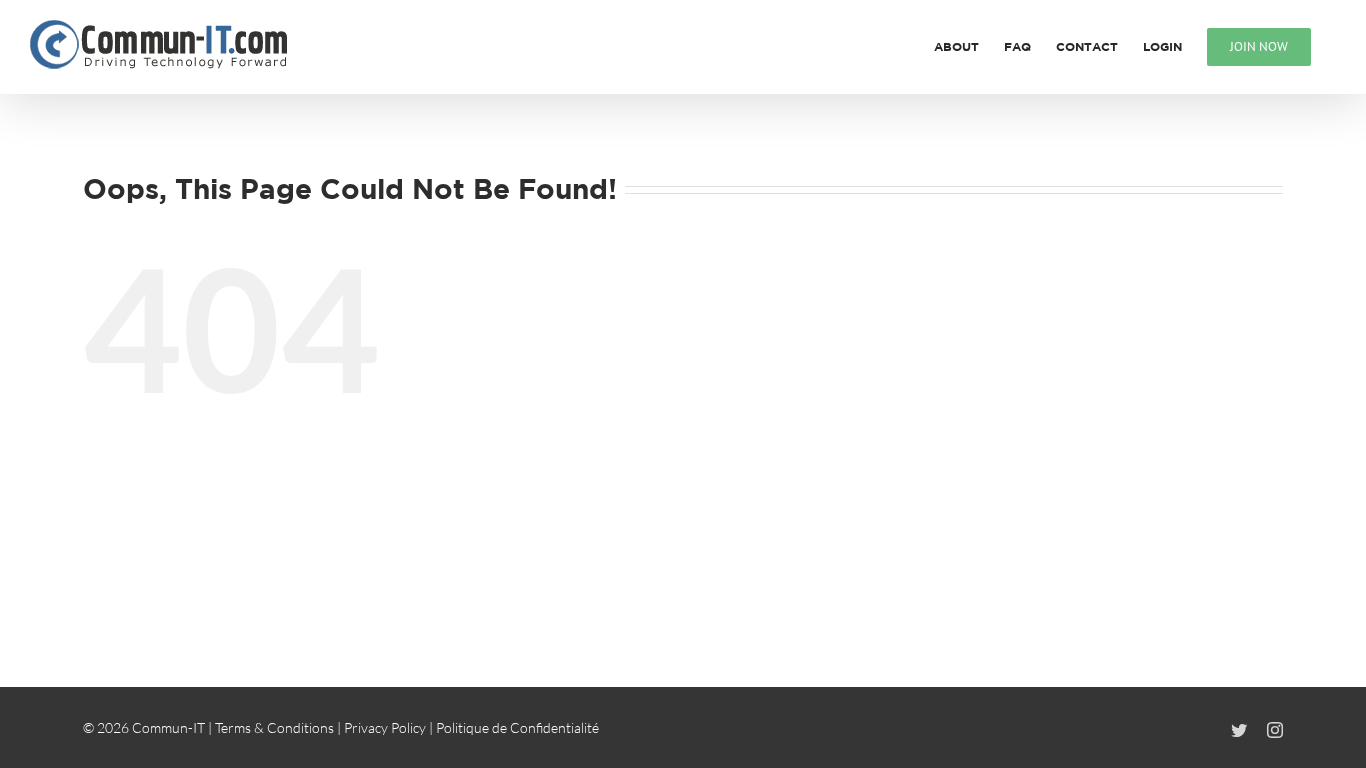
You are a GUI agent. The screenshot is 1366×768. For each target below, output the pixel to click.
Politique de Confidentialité (517, 727)
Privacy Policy (385, 727)
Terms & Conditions (274, 727)
